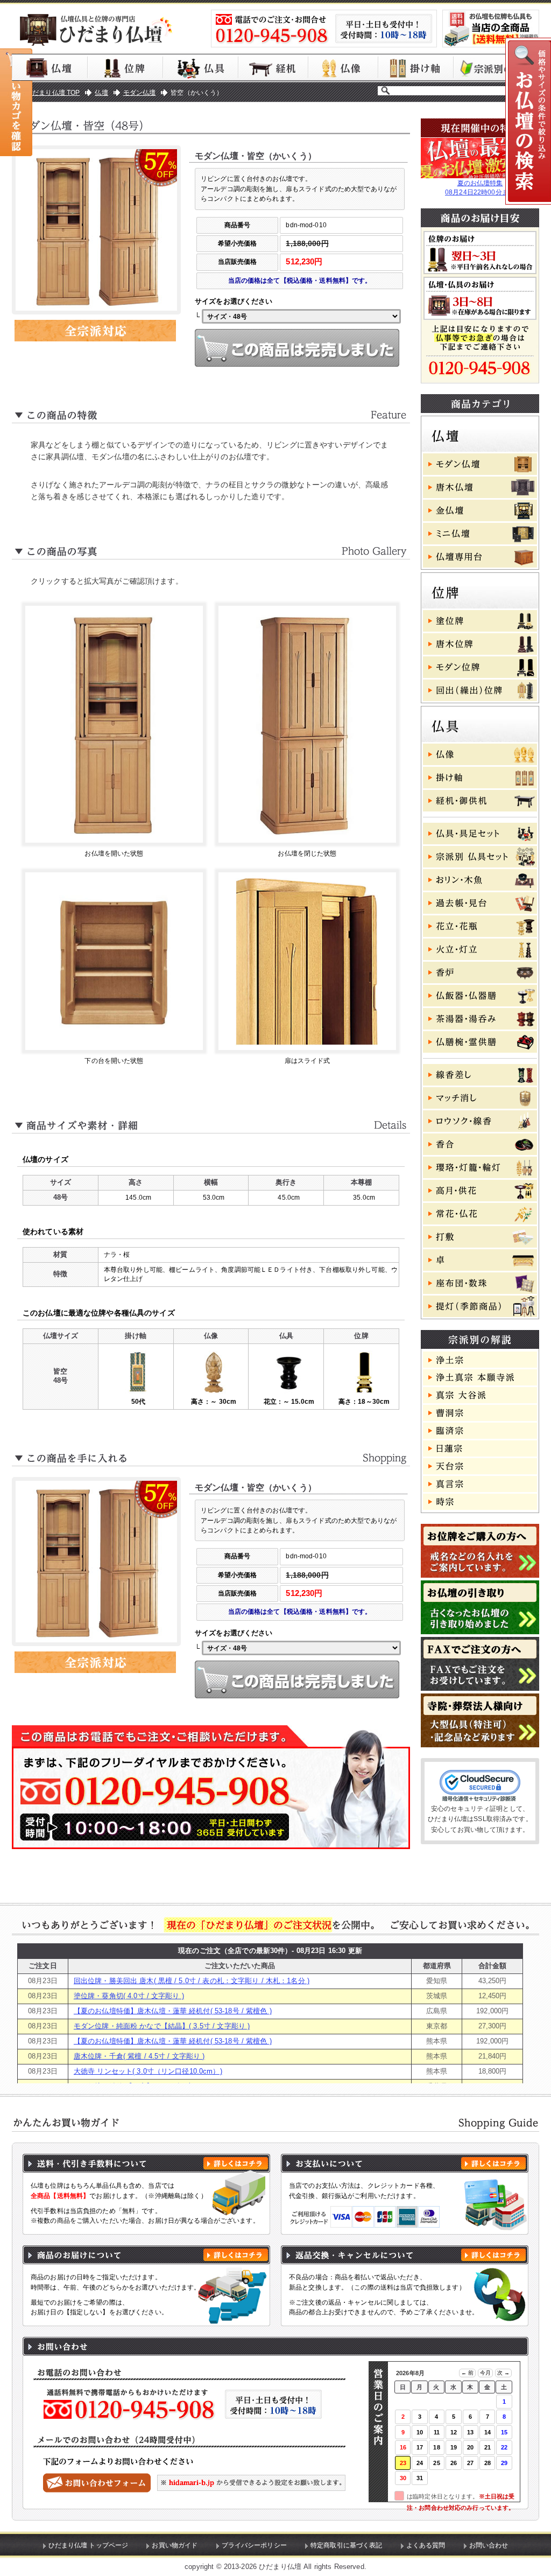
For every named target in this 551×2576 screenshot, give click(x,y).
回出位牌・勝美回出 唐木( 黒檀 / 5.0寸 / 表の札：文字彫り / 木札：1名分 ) (192, 1981)
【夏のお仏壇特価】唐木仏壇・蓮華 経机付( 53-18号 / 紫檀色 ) (173, 2011)
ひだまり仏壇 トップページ (89, 2545)
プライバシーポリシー (254, 2545)
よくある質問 (426, 2545)
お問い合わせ (489, 2545)
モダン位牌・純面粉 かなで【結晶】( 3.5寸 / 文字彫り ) (162, 2026)
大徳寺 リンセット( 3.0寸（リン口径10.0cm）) (148, 2071)
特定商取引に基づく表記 (347, 2545)
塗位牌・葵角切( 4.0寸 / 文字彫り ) (129, 1996)
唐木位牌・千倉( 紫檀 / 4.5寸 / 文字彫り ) (139, 2056)
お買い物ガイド (175, 2545)
